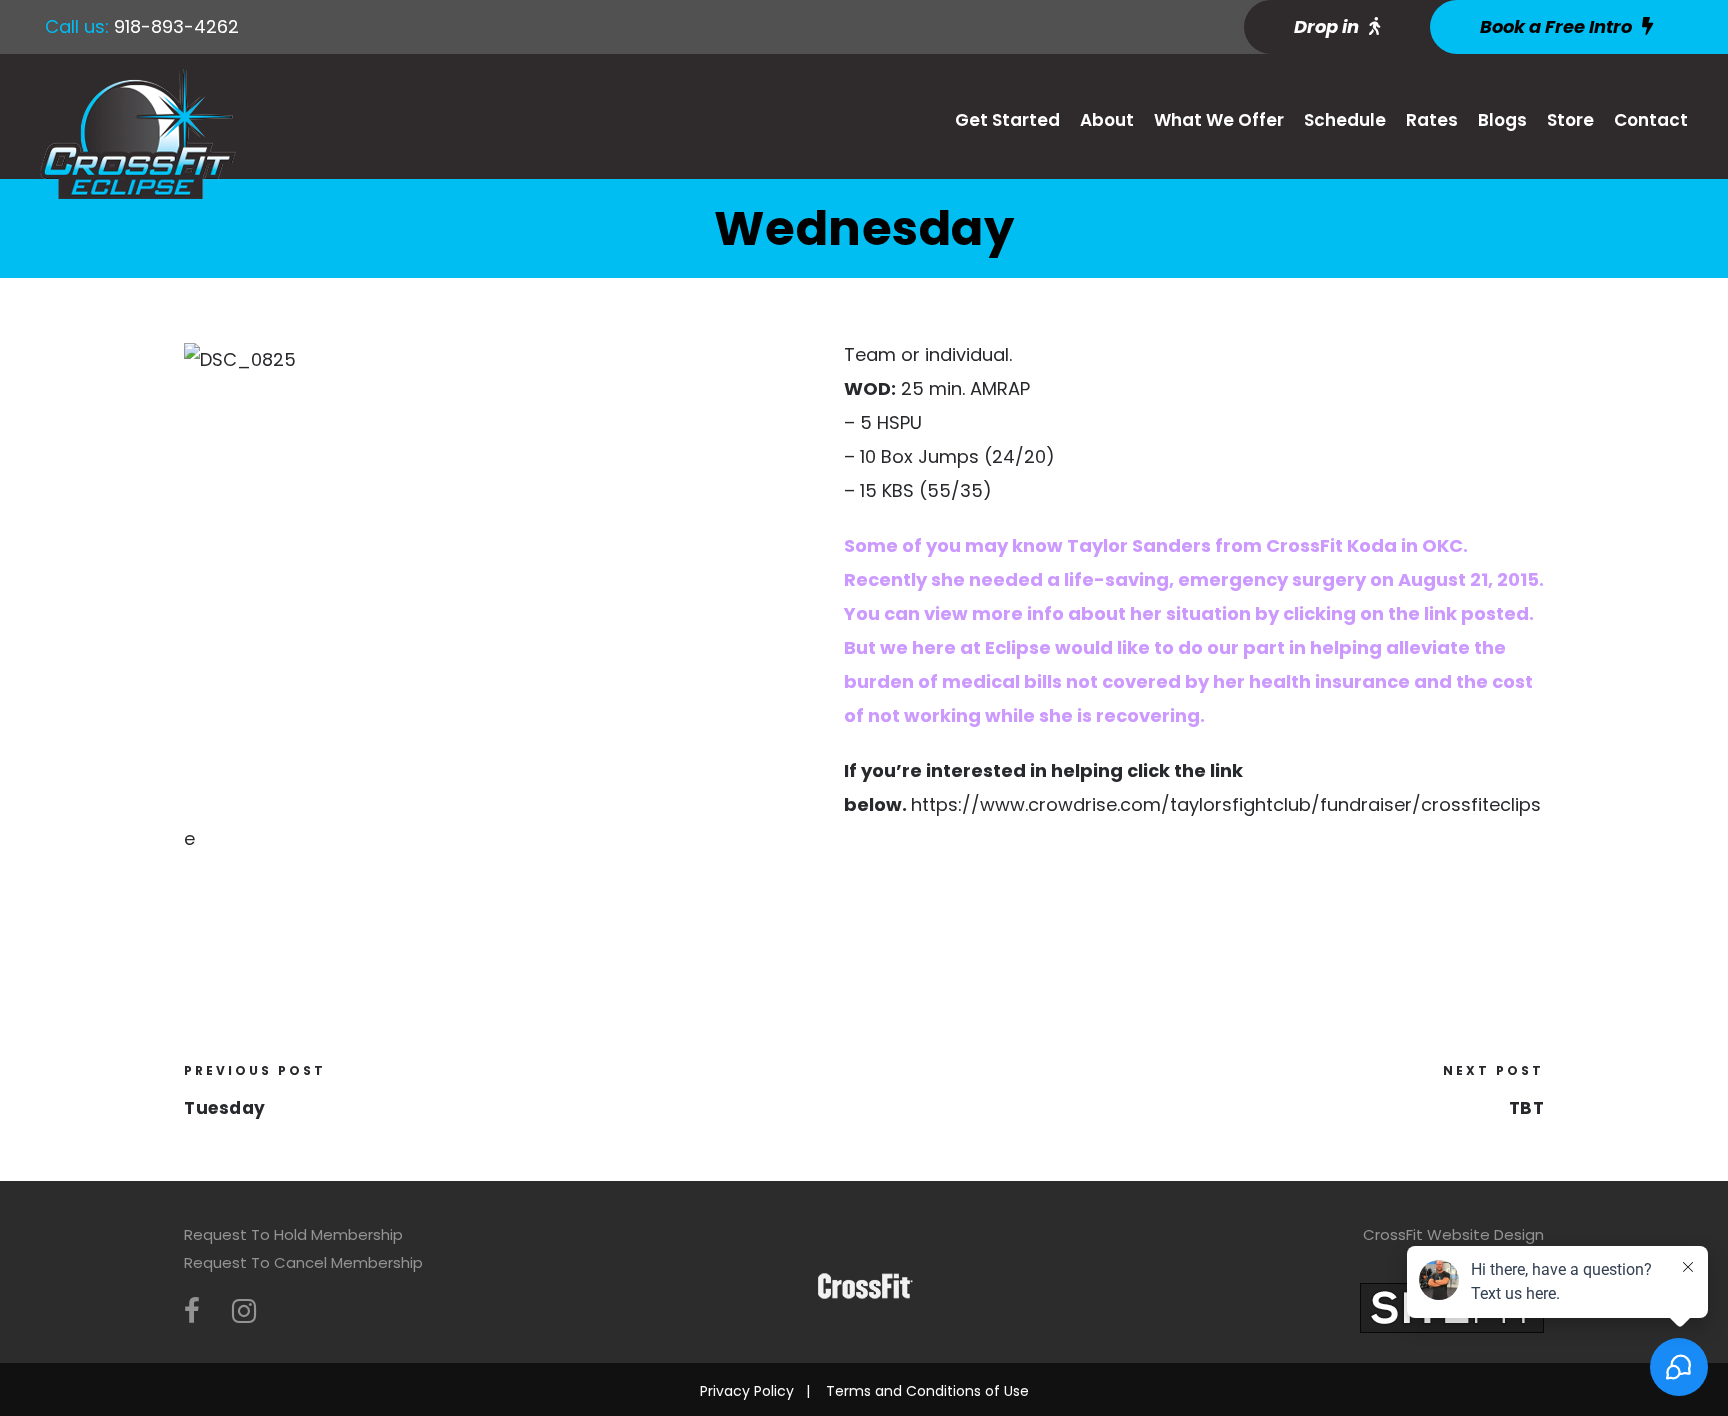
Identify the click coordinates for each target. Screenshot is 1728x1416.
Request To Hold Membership (293, 1234)
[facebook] (192, 1311)
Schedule (1345, 120)
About (1107, 120)
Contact (1651, 120)
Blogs (1502, 120)
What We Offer (1219, 120)
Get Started (1007, 120)
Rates (1432, 120)
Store (1570, 120)
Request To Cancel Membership (303, 1262)
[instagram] (244, 1311)
